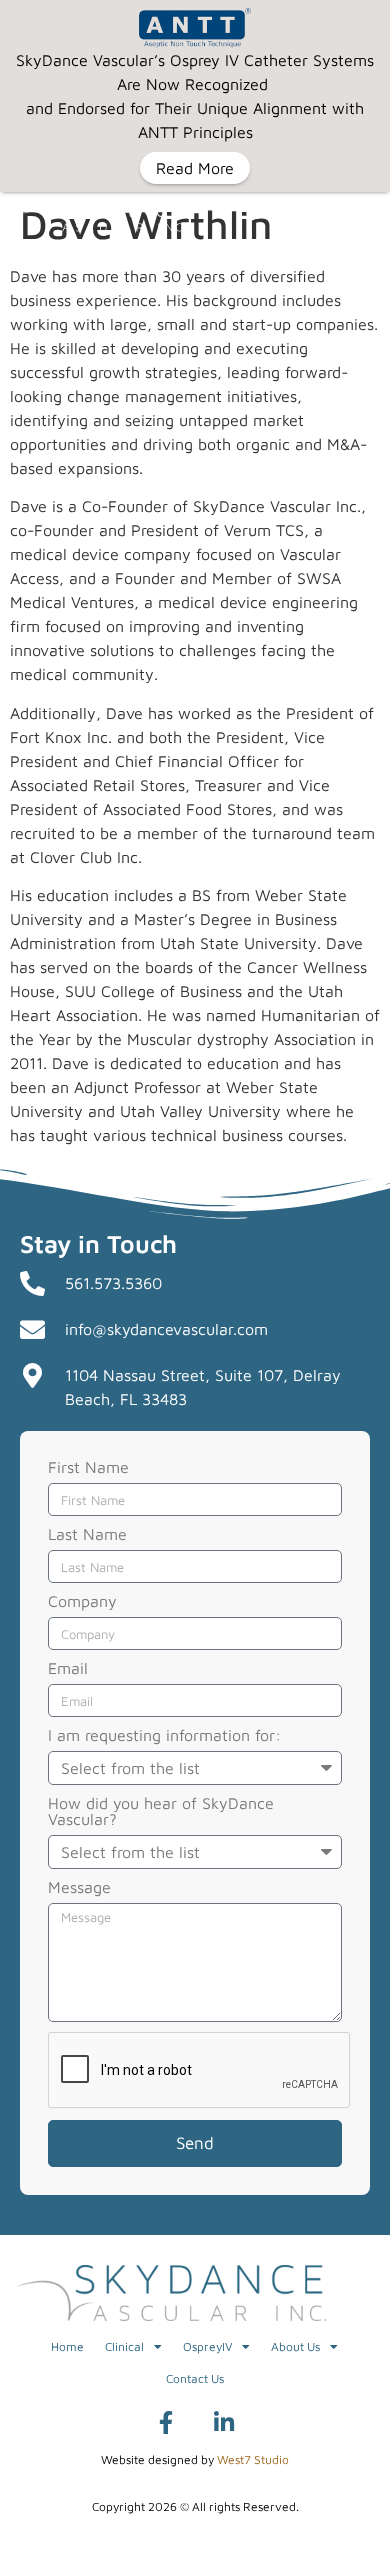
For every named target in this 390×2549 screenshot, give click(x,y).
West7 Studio (253, 2459)
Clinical (124, 2346)
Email (68, 1668)
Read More (195, 168)
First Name (88, 1467)
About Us (295, 2346)
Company (82, 1601)
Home (67, 2346)
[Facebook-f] (165, 2423)
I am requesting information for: (164, 1735)
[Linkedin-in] (224, 2423)
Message (79, 1887)
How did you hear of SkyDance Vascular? (161, 1811)
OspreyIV (207, 2346)
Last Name (87, 1534)
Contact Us (195, 2378)
